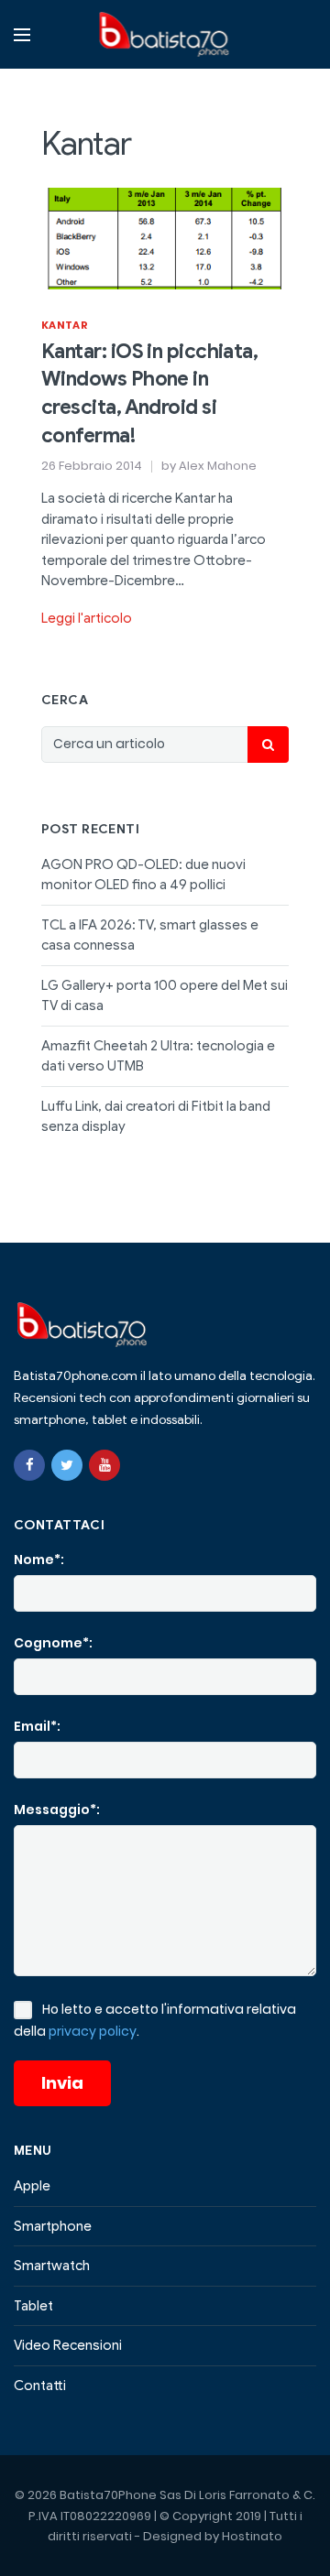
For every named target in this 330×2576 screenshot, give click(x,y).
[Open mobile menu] (22, 35)
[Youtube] (104, 1465)
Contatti (40, 2386)
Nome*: (39, 1560)
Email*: (37, 1726)
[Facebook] (29, 1465)
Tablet (33, 2306)
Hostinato (252, 2536)
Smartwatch (52, 2266)
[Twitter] (67, 1465)
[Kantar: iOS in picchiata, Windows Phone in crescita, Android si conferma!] (165, 237)
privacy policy (93, 2031)
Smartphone (53, 2226)
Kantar (65, 325)
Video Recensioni (68, 2345)
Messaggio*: (57, 1810)
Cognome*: (53, 1643)
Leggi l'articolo (87, 618)
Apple (32, 2186)
